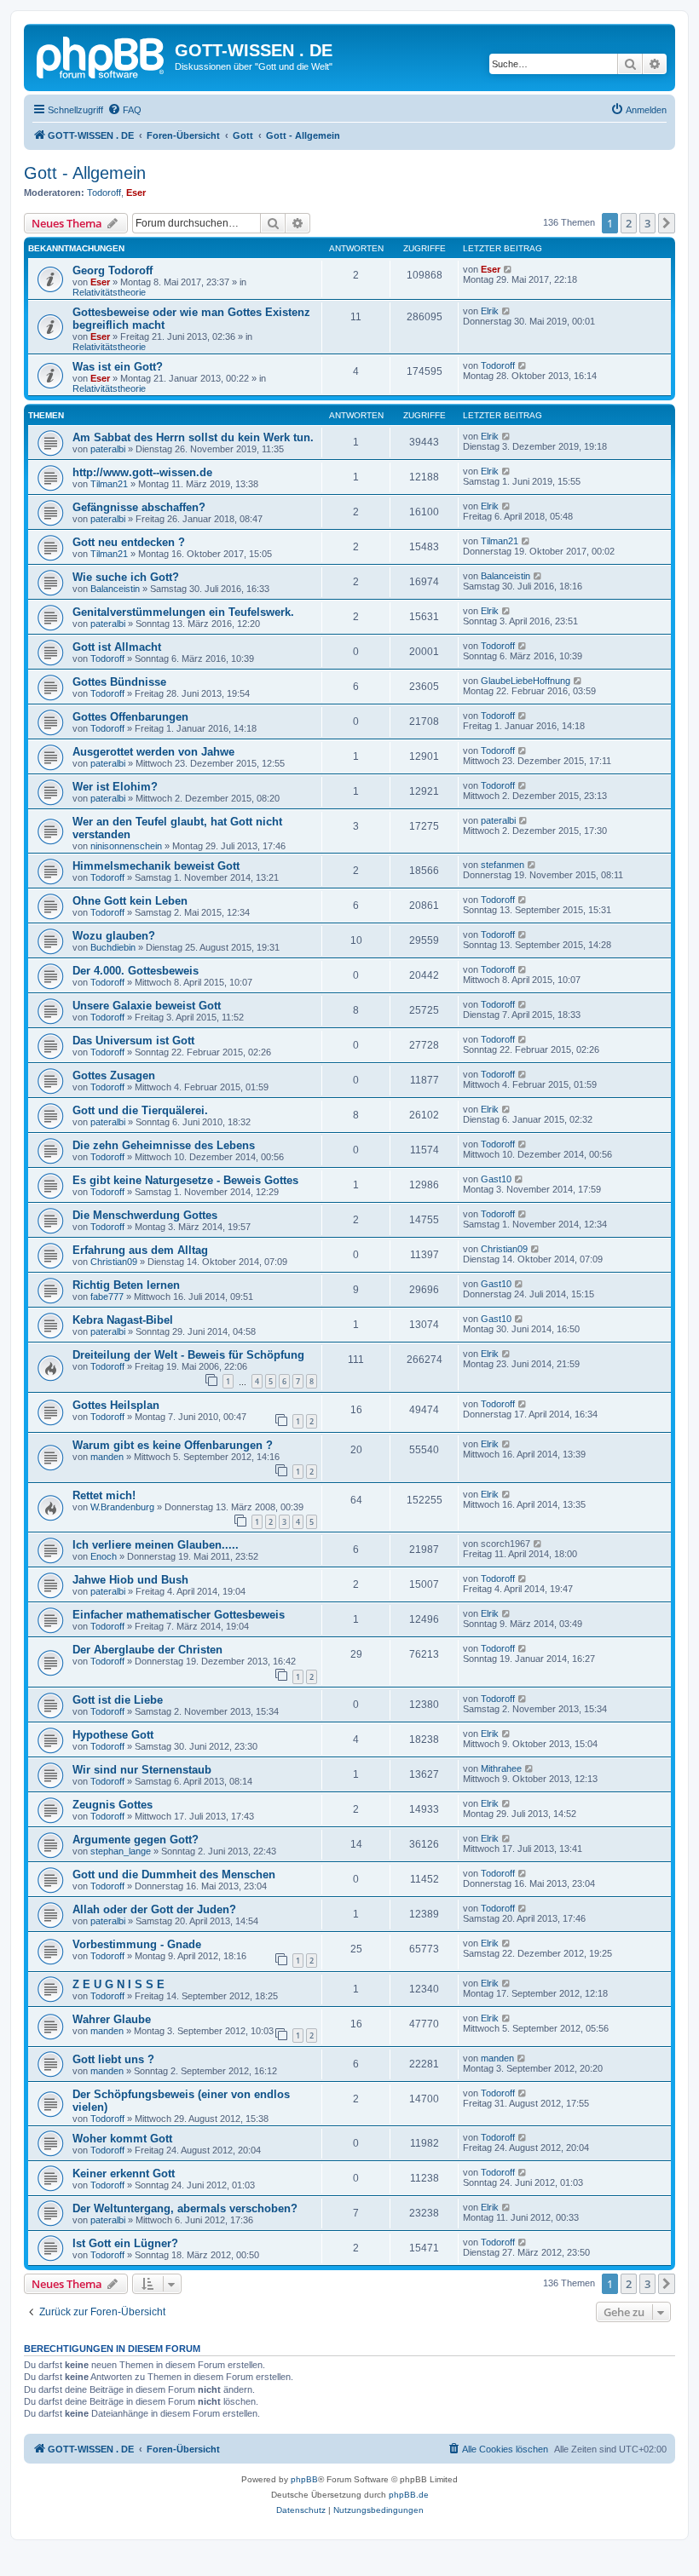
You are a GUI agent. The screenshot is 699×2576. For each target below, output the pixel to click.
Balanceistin (115, 589)
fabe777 (107, 1297)
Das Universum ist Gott (133, 1041)
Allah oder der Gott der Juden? (154, 1909)
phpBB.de (409, 2495)
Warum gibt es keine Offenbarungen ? (173, 1445)
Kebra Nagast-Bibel (123, 1320)
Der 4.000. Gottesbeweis (136, 971)
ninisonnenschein (126, 846)
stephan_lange (121, 1851)
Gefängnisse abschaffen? (139, 507)
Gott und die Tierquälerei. (140, 1110)
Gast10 (496, 1179)
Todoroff (104, 193)
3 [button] (647, 223)
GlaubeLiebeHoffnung (526, 681)
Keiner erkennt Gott (124, 2173)
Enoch (104, 1556)
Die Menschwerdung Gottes (145, 1215)
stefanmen (503, 865)
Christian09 (114, 1262)
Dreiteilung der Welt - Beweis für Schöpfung (188, 1355)
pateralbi (108, 449)
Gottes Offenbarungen (130, 717)
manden (107, 1457)
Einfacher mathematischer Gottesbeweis (179, 1615)
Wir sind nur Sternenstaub (142, 1770)
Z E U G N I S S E (118, 1984)
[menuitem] (124, 110)
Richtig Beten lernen (126, 1285)
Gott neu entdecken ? (129, 542)
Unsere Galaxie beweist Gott (147, 1006)
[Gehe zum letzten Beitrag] (508, 269)
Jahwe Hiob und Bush (130, 1580)
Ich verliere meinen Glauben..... (156, 1545)
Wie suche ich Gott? (126, 577)
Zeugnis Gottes (113, 1805)
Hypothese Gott (113, 1735)
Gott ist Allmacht (117, 647)
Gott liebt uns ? (113, 2059)
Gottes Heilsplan (116, 1405)
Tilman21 (109, 484)
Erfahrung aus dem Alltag (140, 1250)
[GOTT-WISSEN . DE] (101, 55)
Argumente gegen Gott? (136, 1840)
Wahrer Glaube (112, 2019)
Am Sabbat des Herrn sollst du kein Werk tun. (193, 437)
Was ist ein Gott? (118, 367)
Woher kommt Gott (122, 2139)
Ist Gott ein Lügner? (125, 2243)
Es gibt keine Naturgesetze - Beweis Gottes (185, 1180)
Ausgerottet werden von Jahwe (153, 752)
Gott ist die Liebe (118, 1700)
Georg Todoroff (113, 270)
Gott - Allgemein (85, 173)
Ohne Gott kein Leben (130, 901)
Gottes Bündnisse (119, 682)
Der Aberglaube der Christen (147, 1650)
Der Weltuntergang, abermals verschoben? (185, 2208)
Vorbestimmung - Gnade (137, 1944)
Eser (136, 193)
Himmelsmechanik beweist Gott (156, 866)
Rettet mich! (104, 1495)
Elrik (490, 311)
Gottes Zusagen (114, 1075)
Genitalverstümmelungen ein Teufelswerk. (183, 612)
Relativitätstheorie (109, 292)
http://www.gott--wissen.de (142, 472)
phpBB (304, 2479)
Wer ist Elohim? (115, 787)
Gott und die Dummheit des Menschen (174, 1874)
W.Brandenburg (122, 1507)
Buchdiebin (113, 947)
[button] (667, 223)
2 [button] (629, 223)
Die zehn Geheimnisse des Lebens (164, 1145)
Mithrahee (501, 1768)
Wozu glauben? (114, 936)
